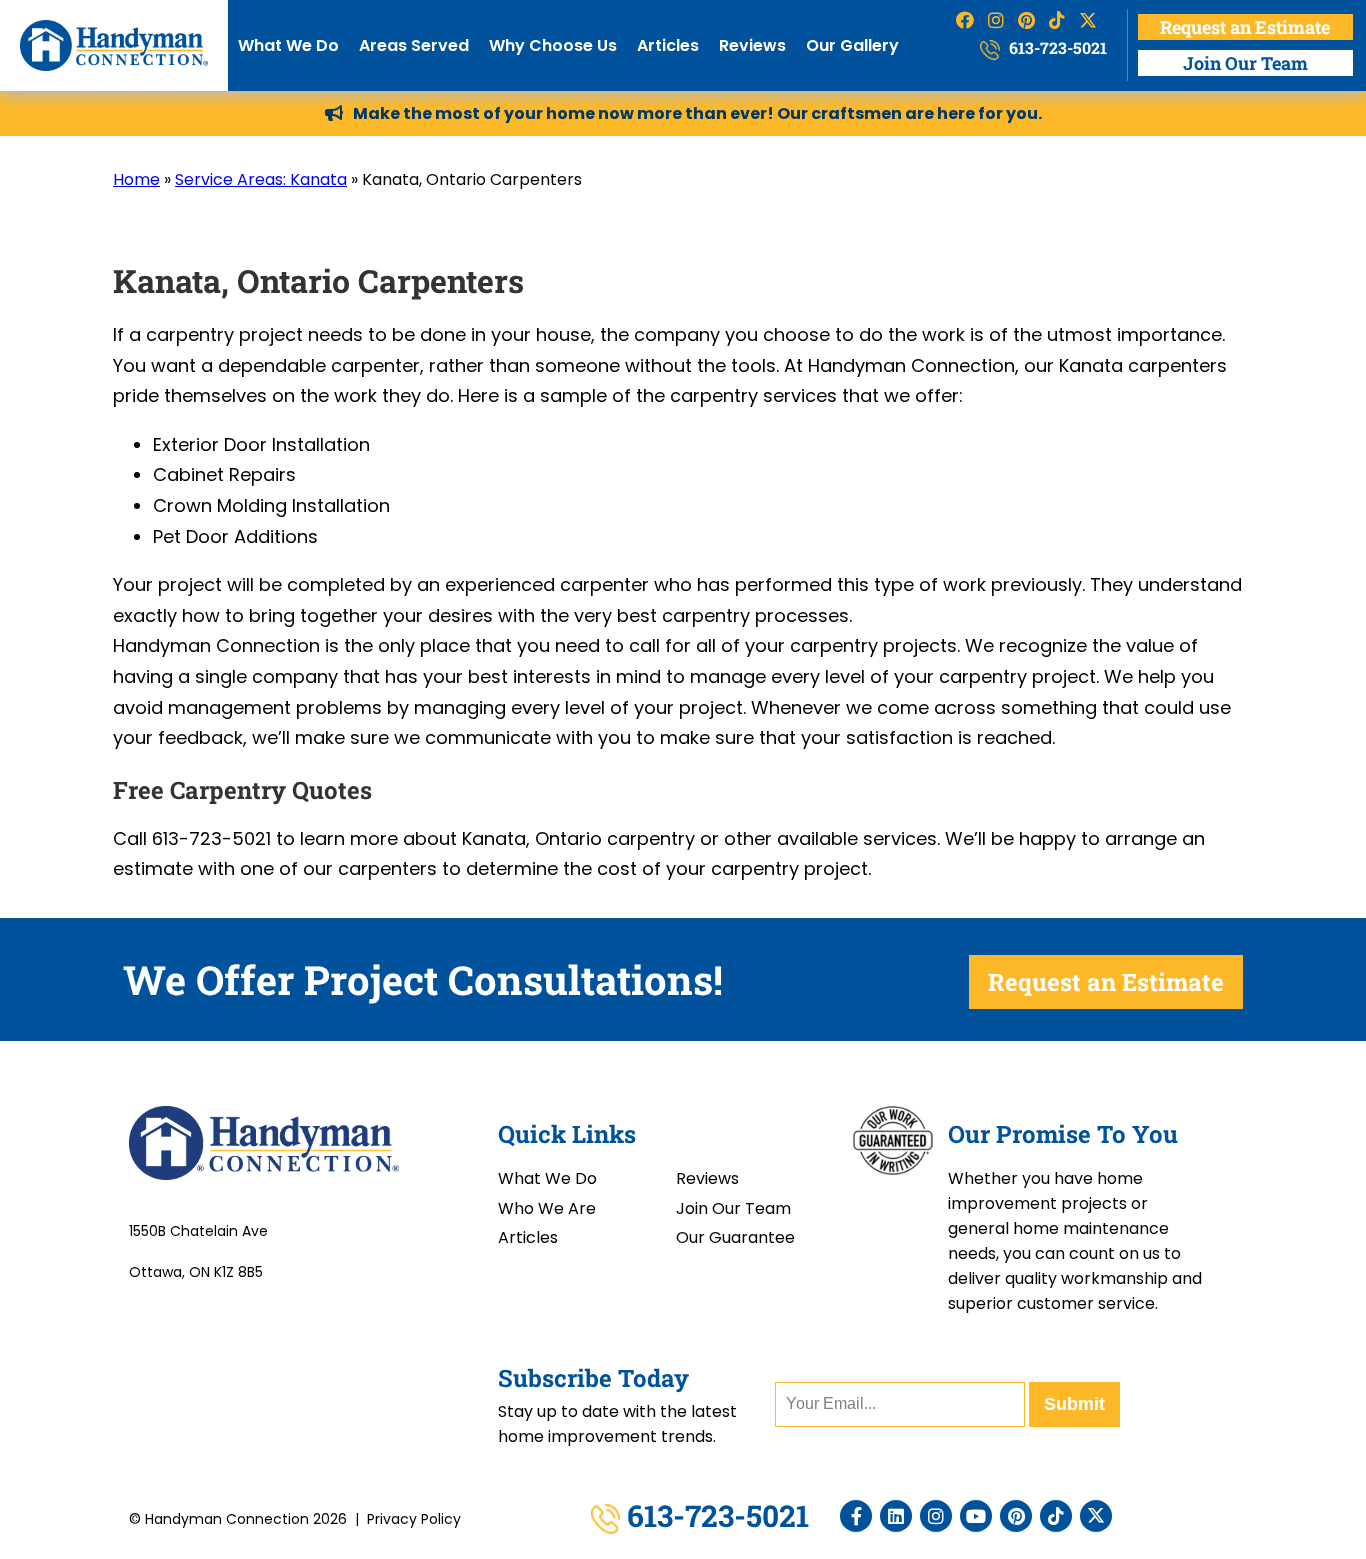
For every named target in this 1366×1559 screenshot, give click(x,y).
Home (136, 179)
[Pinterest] (1016, 1516)
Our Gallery (852, 45)
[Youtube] (976, 1516)
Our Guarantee (735, 1237)
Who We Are (547, 1208)
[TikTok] (1056, 1516)
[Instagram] (936, 1516)
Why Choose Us (553, 45)
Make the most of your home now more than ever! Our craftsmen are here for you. (697, 113)
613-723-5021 (1056, 47)
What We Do (288, 45)
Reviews (752, 45)
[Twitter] (1096, 1516)
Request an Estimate (1245, 27)
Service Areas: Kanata (261, 179)
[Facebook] (856, 1516)
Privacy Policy (414, 1519)
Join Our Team (1245, 63)
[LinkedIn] (896, 1516)
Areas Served (414, 45)
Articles (668, 45)
